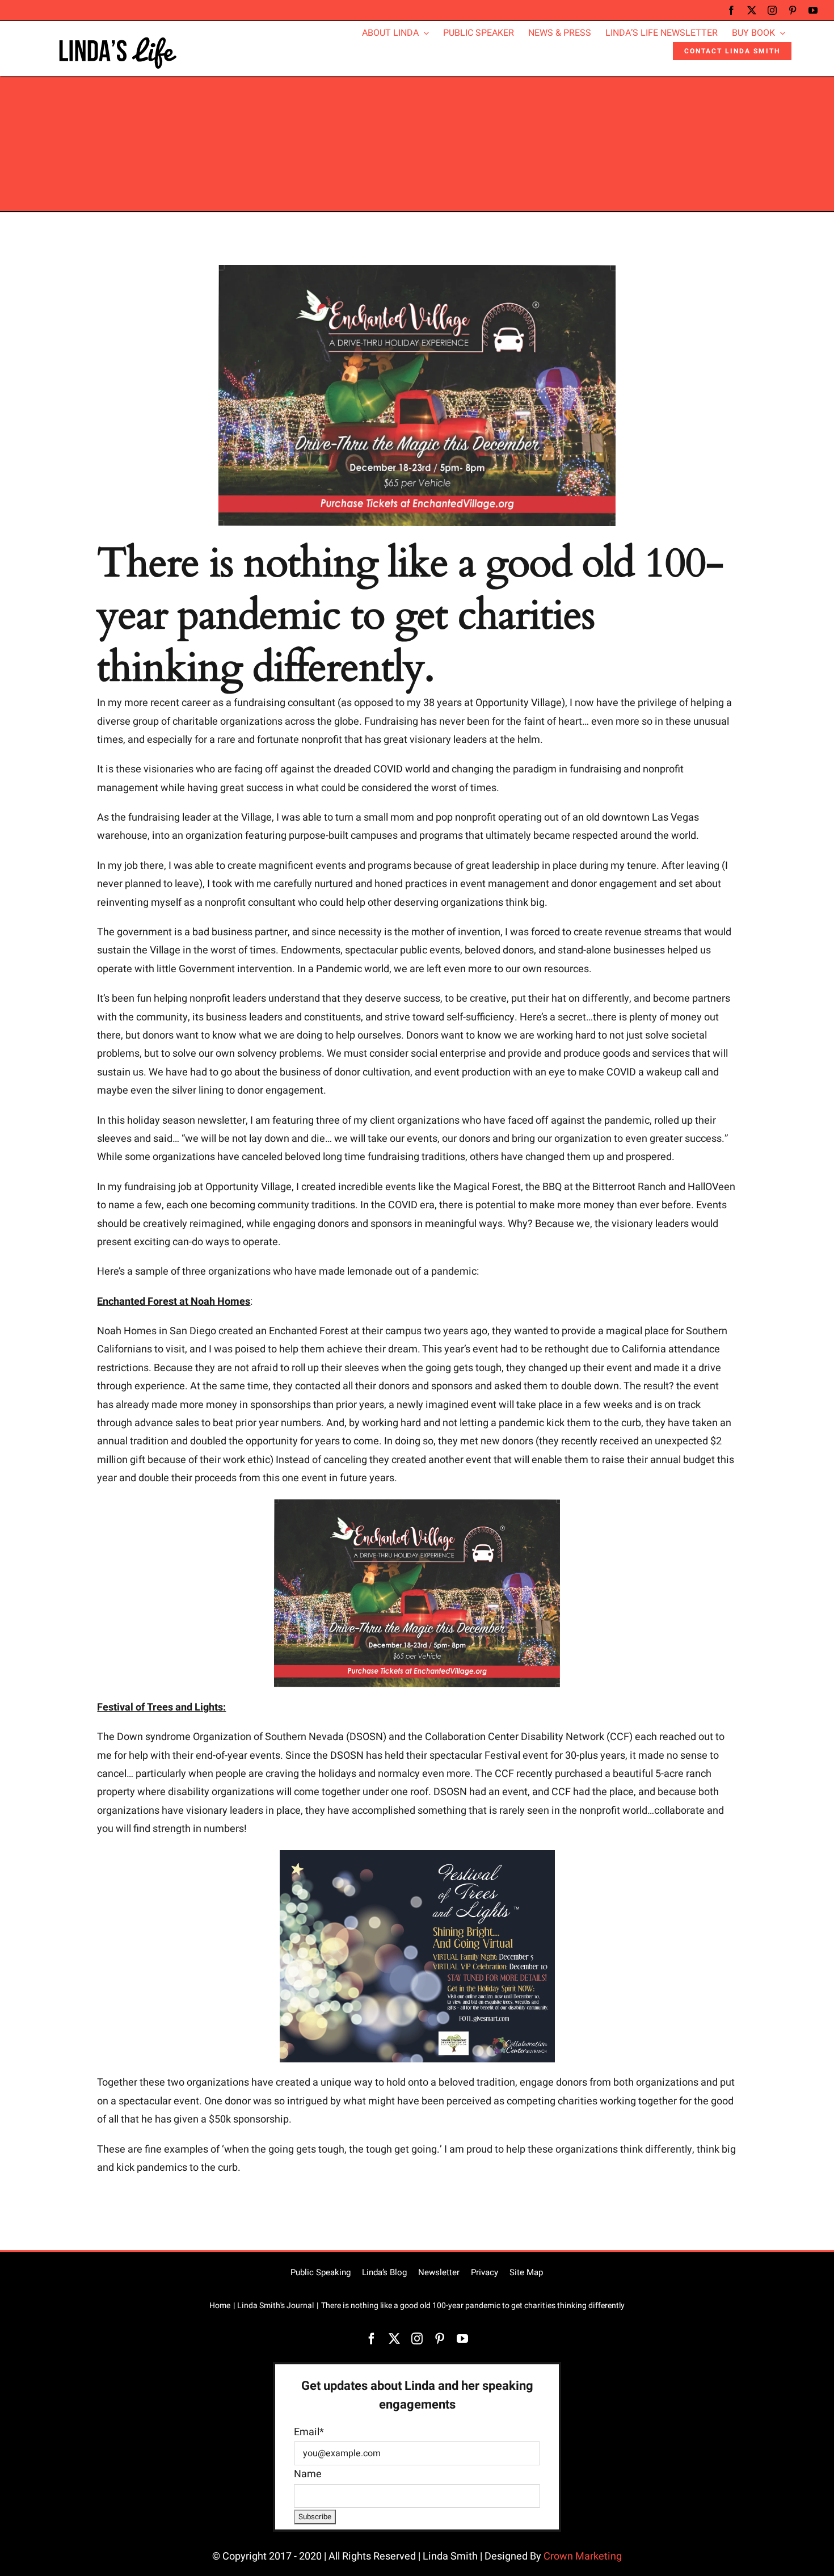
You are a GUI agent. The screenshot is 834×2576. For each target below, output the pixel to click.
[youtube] (813, 10)
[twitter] (752, 10)
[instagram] (772, 10)
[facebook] (731, 10)
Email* (309, 2432)
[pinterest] (793, 10)
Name (308, 2474)
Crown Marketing (583, 2556)
